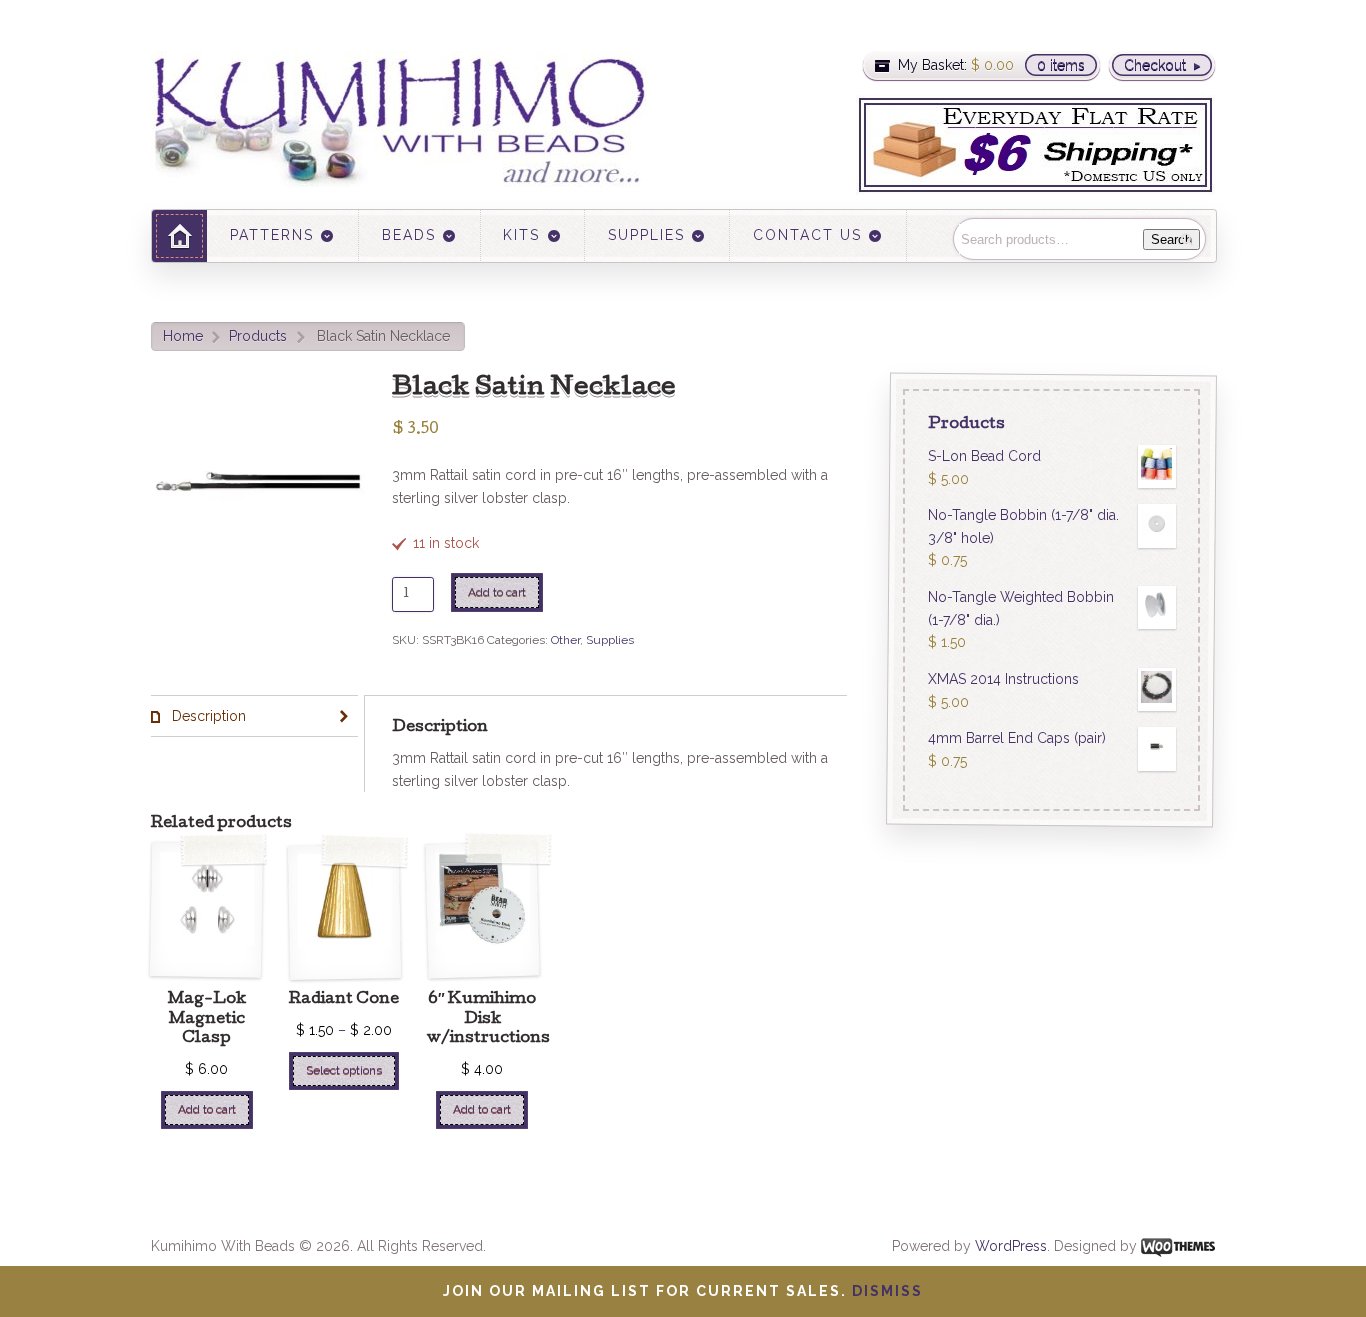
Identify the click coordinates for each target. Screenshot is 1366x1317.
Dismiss (887, 1291)
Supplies (610, 640)
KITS (521, 235)
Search (1171, 239)
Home (183, 336)
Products (258, 336)
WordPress (1011, 1246)
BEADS (409, 235)
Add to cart (497, 592)
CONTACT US (807, 235)
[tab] (254, 716)
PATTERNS (272, 235)
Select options (344, 1070)
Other (565, 640)
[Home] (179, 235)
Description (207, 716)
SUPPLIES (646, 235)
